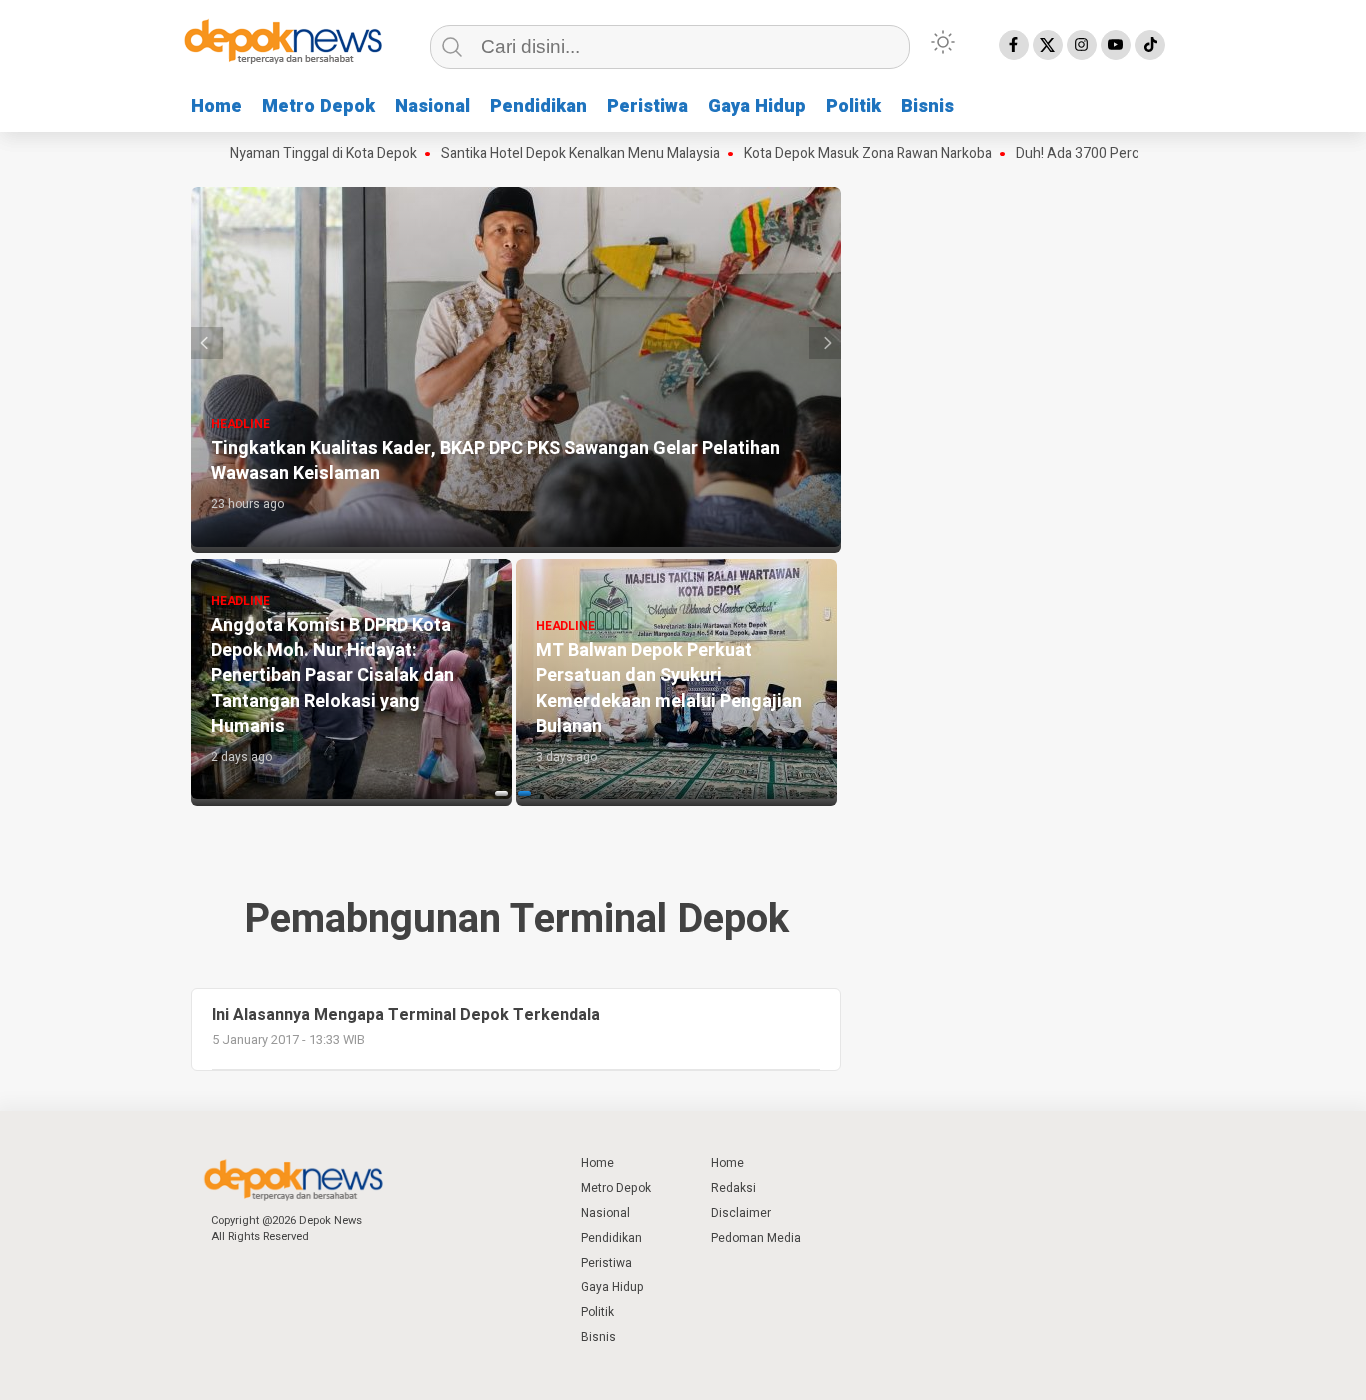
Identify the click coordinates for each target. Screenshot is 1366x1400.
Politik (853, 106)
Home (216, 106)
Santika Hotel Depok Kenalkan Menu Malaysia (552, 154)
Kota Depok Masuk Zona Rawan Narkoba (840, 154)
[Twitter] (1048, 45)
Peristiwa (647, 106)
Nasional (432, 106)
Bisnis (927, 106)
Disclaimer (741, 1213)
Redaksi (733, 1188)
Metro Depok (318, 106)
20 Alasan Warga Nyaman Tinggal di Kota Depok (242, 154)
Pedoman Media (756, 1238)
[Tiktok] (1150, 45)
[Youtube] (1116, 45)
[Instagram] (1082, 45)
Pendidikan (538, 106)
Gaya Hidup (757, 106)
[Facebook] (1014, 45)
